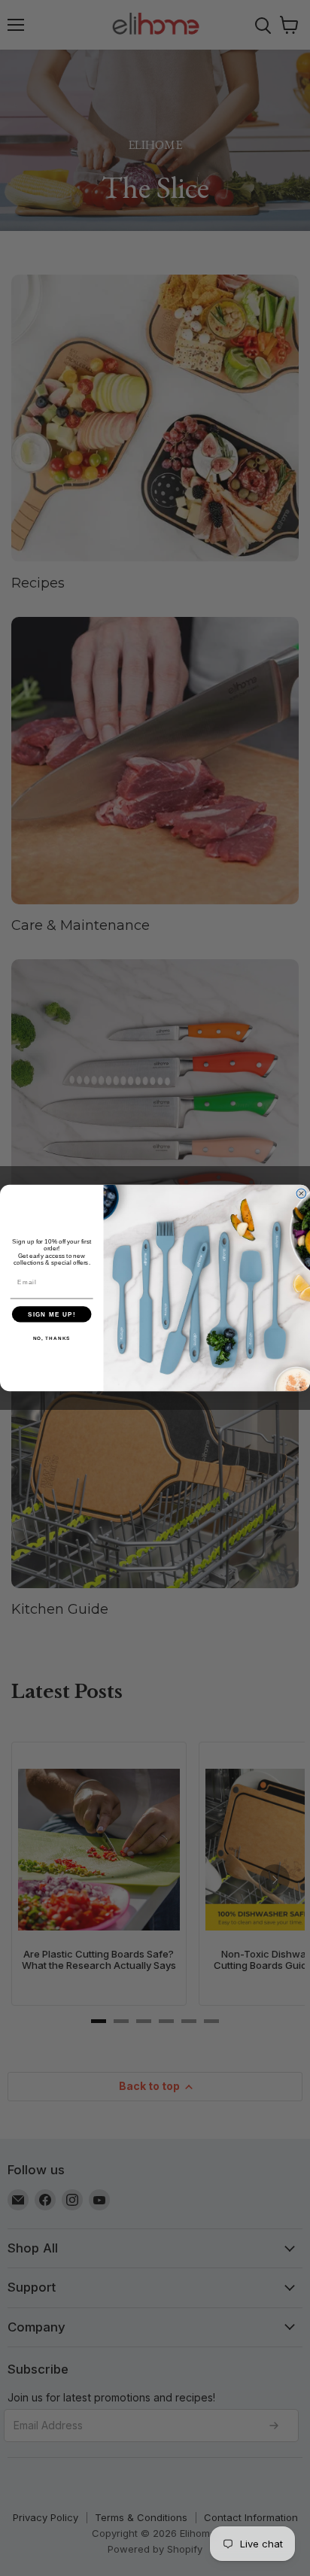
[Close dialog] (301, 1194)
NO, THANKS (52, 1338)
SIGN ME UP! (52, 1314)
